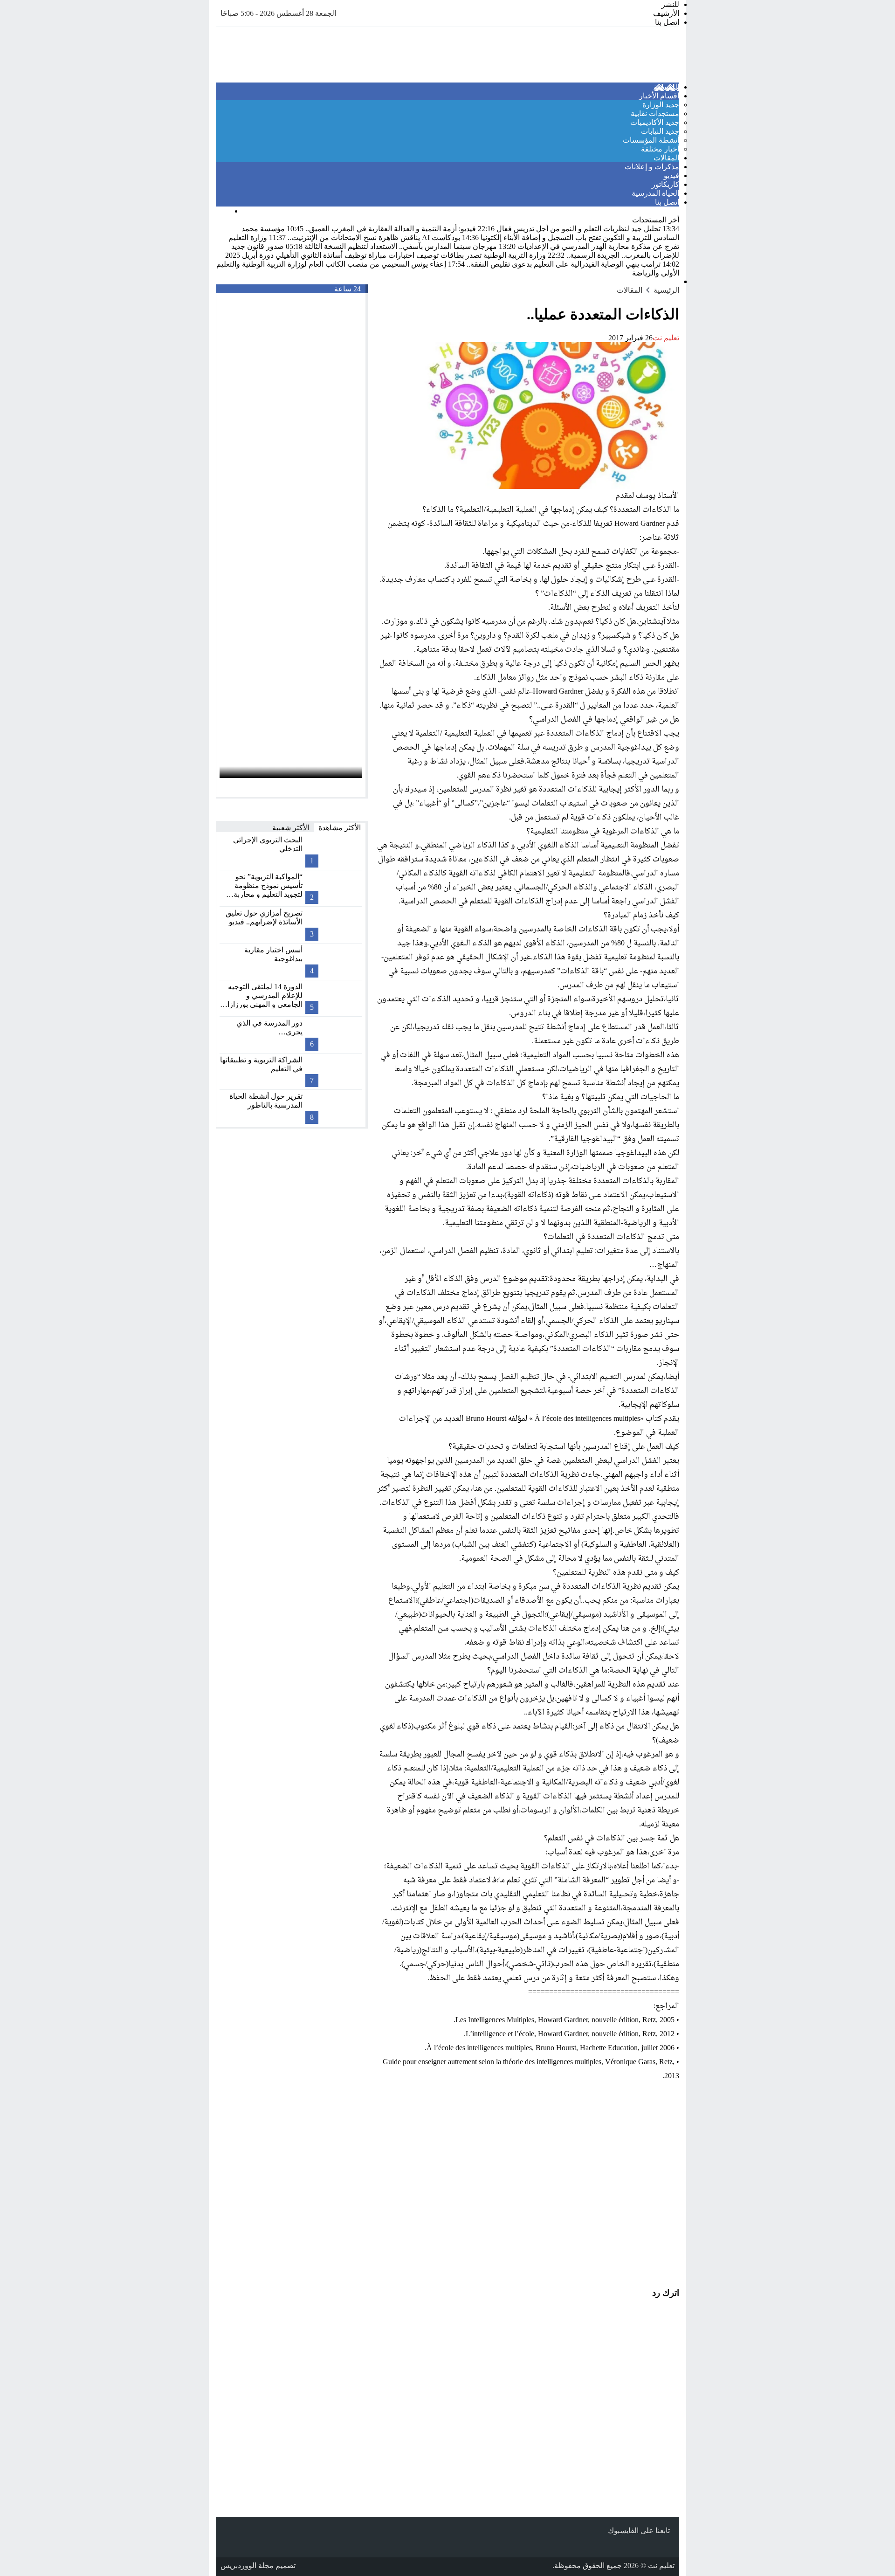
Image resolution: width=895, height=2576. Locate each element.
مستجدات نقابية (655, 114)
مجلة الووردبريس (247, 2566)
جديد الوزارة (661, 105)
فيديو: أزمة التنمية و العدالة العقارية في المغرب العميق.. (399, 229)
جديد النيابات (660, 131)
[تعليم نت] (617, 55)
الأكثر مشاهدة (340, 828)
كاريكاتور (665, 184)
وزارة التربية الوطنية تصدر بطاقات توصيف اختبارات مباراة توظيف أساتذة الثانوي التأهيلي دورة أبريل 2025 (395, 255)
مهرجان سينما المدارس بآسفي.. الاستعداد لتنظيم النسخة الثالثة (409, 246)
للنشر (670, 4)
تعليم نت (666, 338)
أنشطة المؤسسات (651, 140)
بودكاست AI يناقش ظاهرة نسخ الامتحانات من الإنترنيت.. (382, 238)
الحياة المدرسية (655, 193)
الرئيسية (666, 87)
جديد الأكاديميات (655, 122)
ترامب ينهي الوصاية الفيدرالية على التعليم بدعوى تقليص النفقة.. (572, 264)
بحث (223, 211)
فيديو (671, 176)
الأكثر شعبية (291, 828)
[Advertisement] (528, 2174)
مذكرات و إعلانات (652, 167)
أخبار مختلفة (660, 149)
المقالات (666, 158)
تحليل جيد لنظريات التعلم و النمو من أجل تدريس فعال (587, 229)
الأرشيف (666, 13)
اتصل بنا (667, 22)
